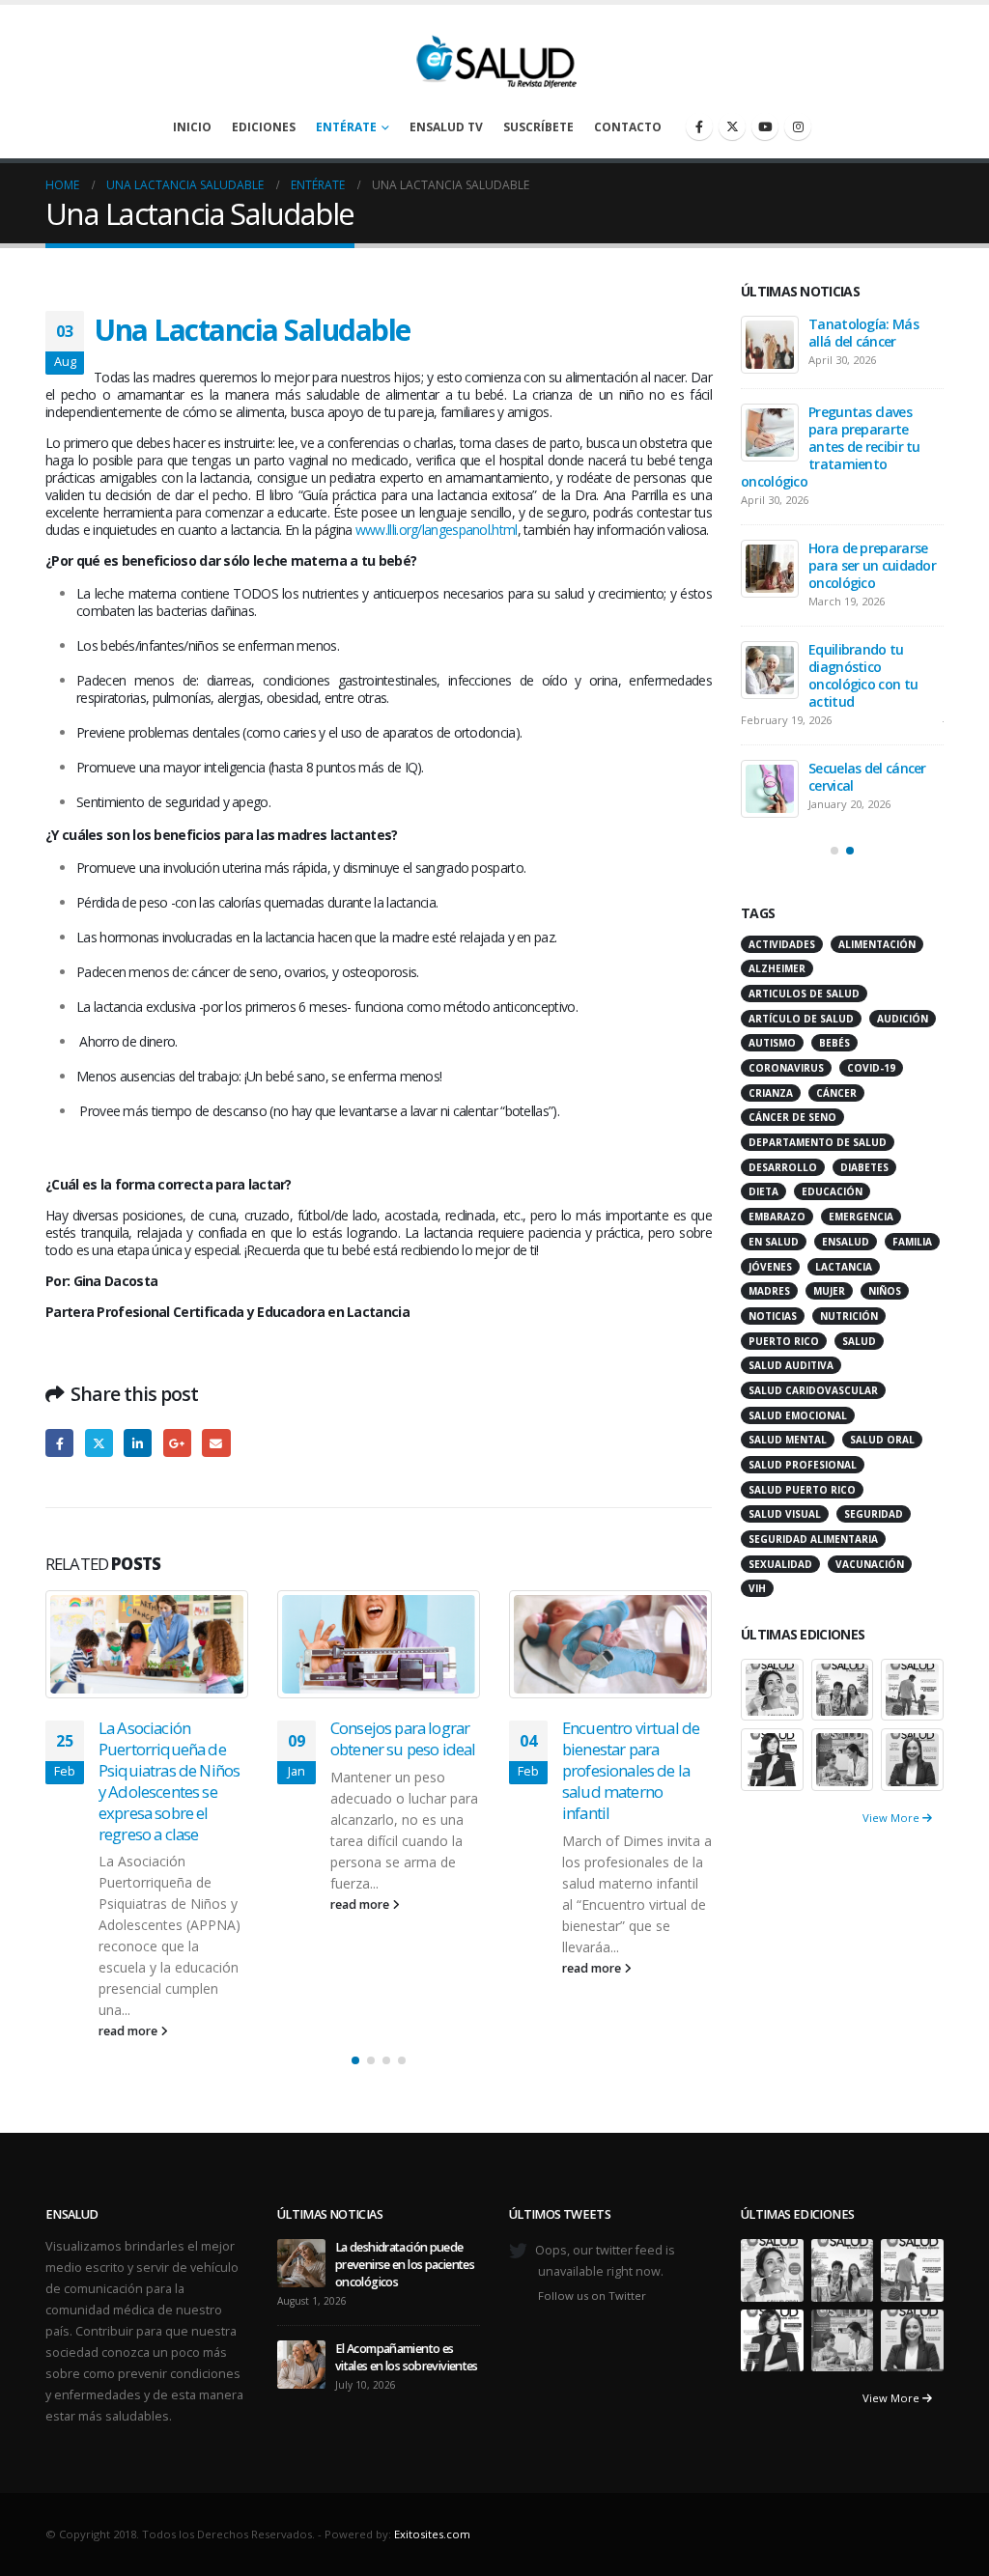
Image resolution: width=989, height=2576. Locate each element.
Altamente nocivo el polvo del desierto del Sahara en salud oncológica (874, 672)
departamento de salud (818, 1152)
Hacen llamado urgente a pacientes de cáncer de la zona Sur (630, 1759)
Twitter (99, 1443)
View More (892, 1827)
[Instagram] (798, 126)
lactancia (844, 1276)
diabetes (864, 1177)
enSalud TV (446, 127)
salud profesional (803, 1474)
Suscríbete (538, 127)
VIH (757, 1598)
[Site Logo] (494, 57)
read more (129, 1904)
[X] (732, 126)
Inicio (192, 127)
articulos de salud (804, 1003)
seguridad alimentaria (813, 1549)
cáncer (836, 1103)
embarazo (777, 1226)
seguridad (874, 1524)
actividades (782, 954)
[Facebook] (699, 126)
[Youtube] (765, 126)
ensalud (846, 1251)
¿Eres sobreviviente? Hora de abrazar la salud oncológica (869, 782)
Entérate (346, 127)
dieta (763, 1201)
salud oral (882, 1449)
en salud (774, 1251)
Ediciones (264, 127)
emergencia (861, 1226)
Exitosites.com (432, 2492)
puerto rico (784, 1351)
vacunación (870, 1574)
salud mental (788, 1449)
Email (216, 1443)
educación (832, 1201)
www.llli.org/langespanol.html (437, 530)
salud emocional (798, 1425)
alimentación (877, 954)
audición (903, 1028)
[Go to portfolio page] (772, 1698)
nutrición (849, 1326)
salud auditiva (791, 1375)
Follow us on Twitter (592, 2253)
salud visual (785, 1524)
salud (859, 1351)
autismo (772, 1052)
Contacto (628, 127)
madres (769, 1301)
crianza (771, 1103)
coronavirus (786, 1078)
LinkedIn (138, 1443)
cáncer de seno (792, 1127)
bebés (834, 1052)
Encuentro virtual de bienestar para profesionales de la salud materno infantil (399, 1770)
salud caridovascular (813, 1400)
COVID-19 (871, 1078)
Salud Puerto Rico (802, 1499)
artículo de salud (801, 1028)
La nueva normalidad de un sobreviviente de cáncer (874, 561)
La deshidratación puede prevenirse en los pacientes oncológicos (870, 350)
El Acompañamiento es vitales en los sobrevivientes (871, 460)
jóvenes (770, 1276)
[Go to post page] (147, 1644)
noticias (773, 1326)
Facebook (59, 1443)
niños (885, 1301)
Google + (177, 1443)
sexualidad (780, 1574)
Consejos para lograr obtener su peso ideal (171, 1738)
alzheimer (777, 978)
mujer (829, 1301)
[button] (355, 2019)
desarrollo (783, 1177)
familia (912, 1251)
